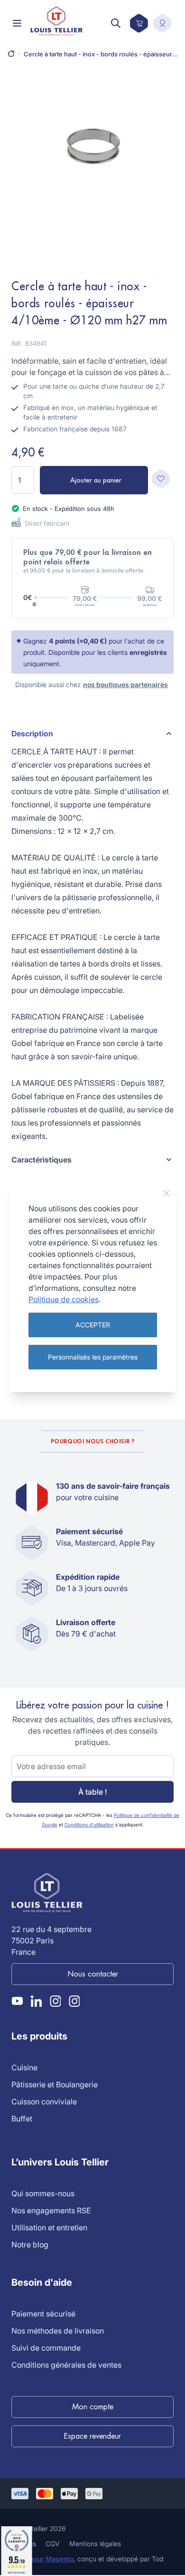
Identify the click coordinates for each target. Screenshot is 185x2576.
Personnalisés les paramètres (93, 1357)
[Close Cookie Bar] (166, 1193)
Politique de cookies (64, 1299)
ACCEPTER (93, 1325)
